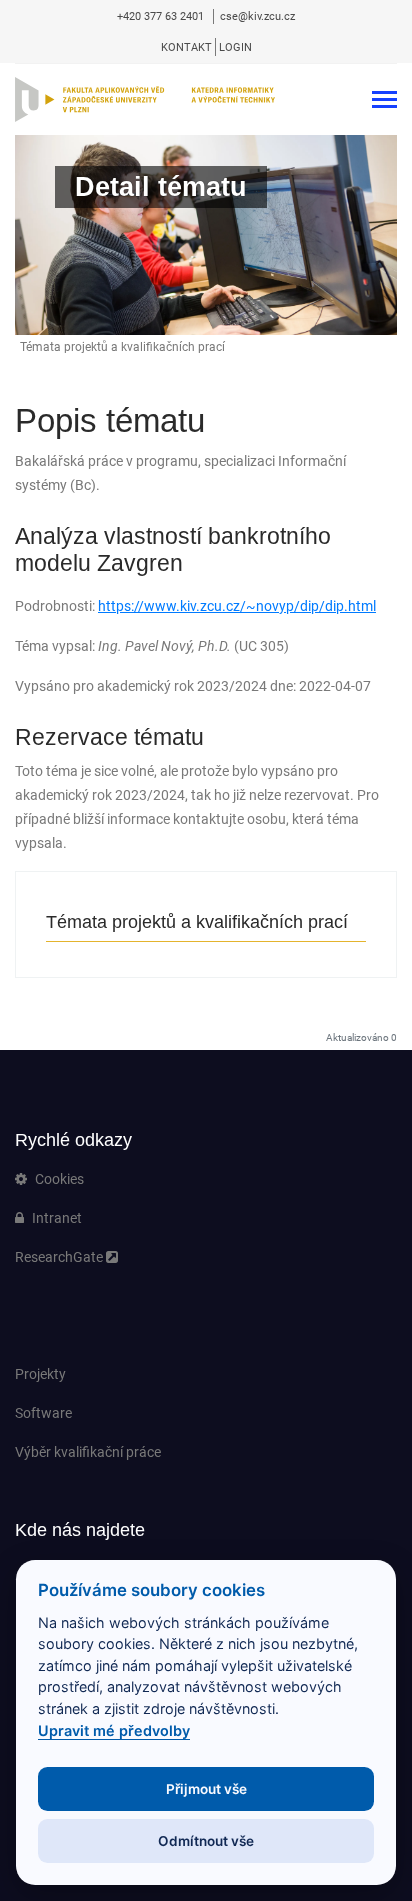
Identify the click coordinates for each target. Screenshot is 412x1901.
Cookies (58, 1179)
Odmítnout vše (206, 1841)
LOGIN (235, 47)
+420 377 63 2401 (162, 16)
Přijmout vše (206, 1789)
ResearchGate (60, 1257)
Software (43, 1413)
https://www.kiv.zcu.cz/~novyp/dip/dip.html (237, 606)
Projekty (40, 1374)
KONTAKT (186, 47)
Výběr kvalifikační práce (88, 1452)
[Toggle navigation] (384, 101)
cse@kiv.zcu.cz (257, 16)
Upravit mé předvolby (114, 1730)
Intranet (55, 1218)
